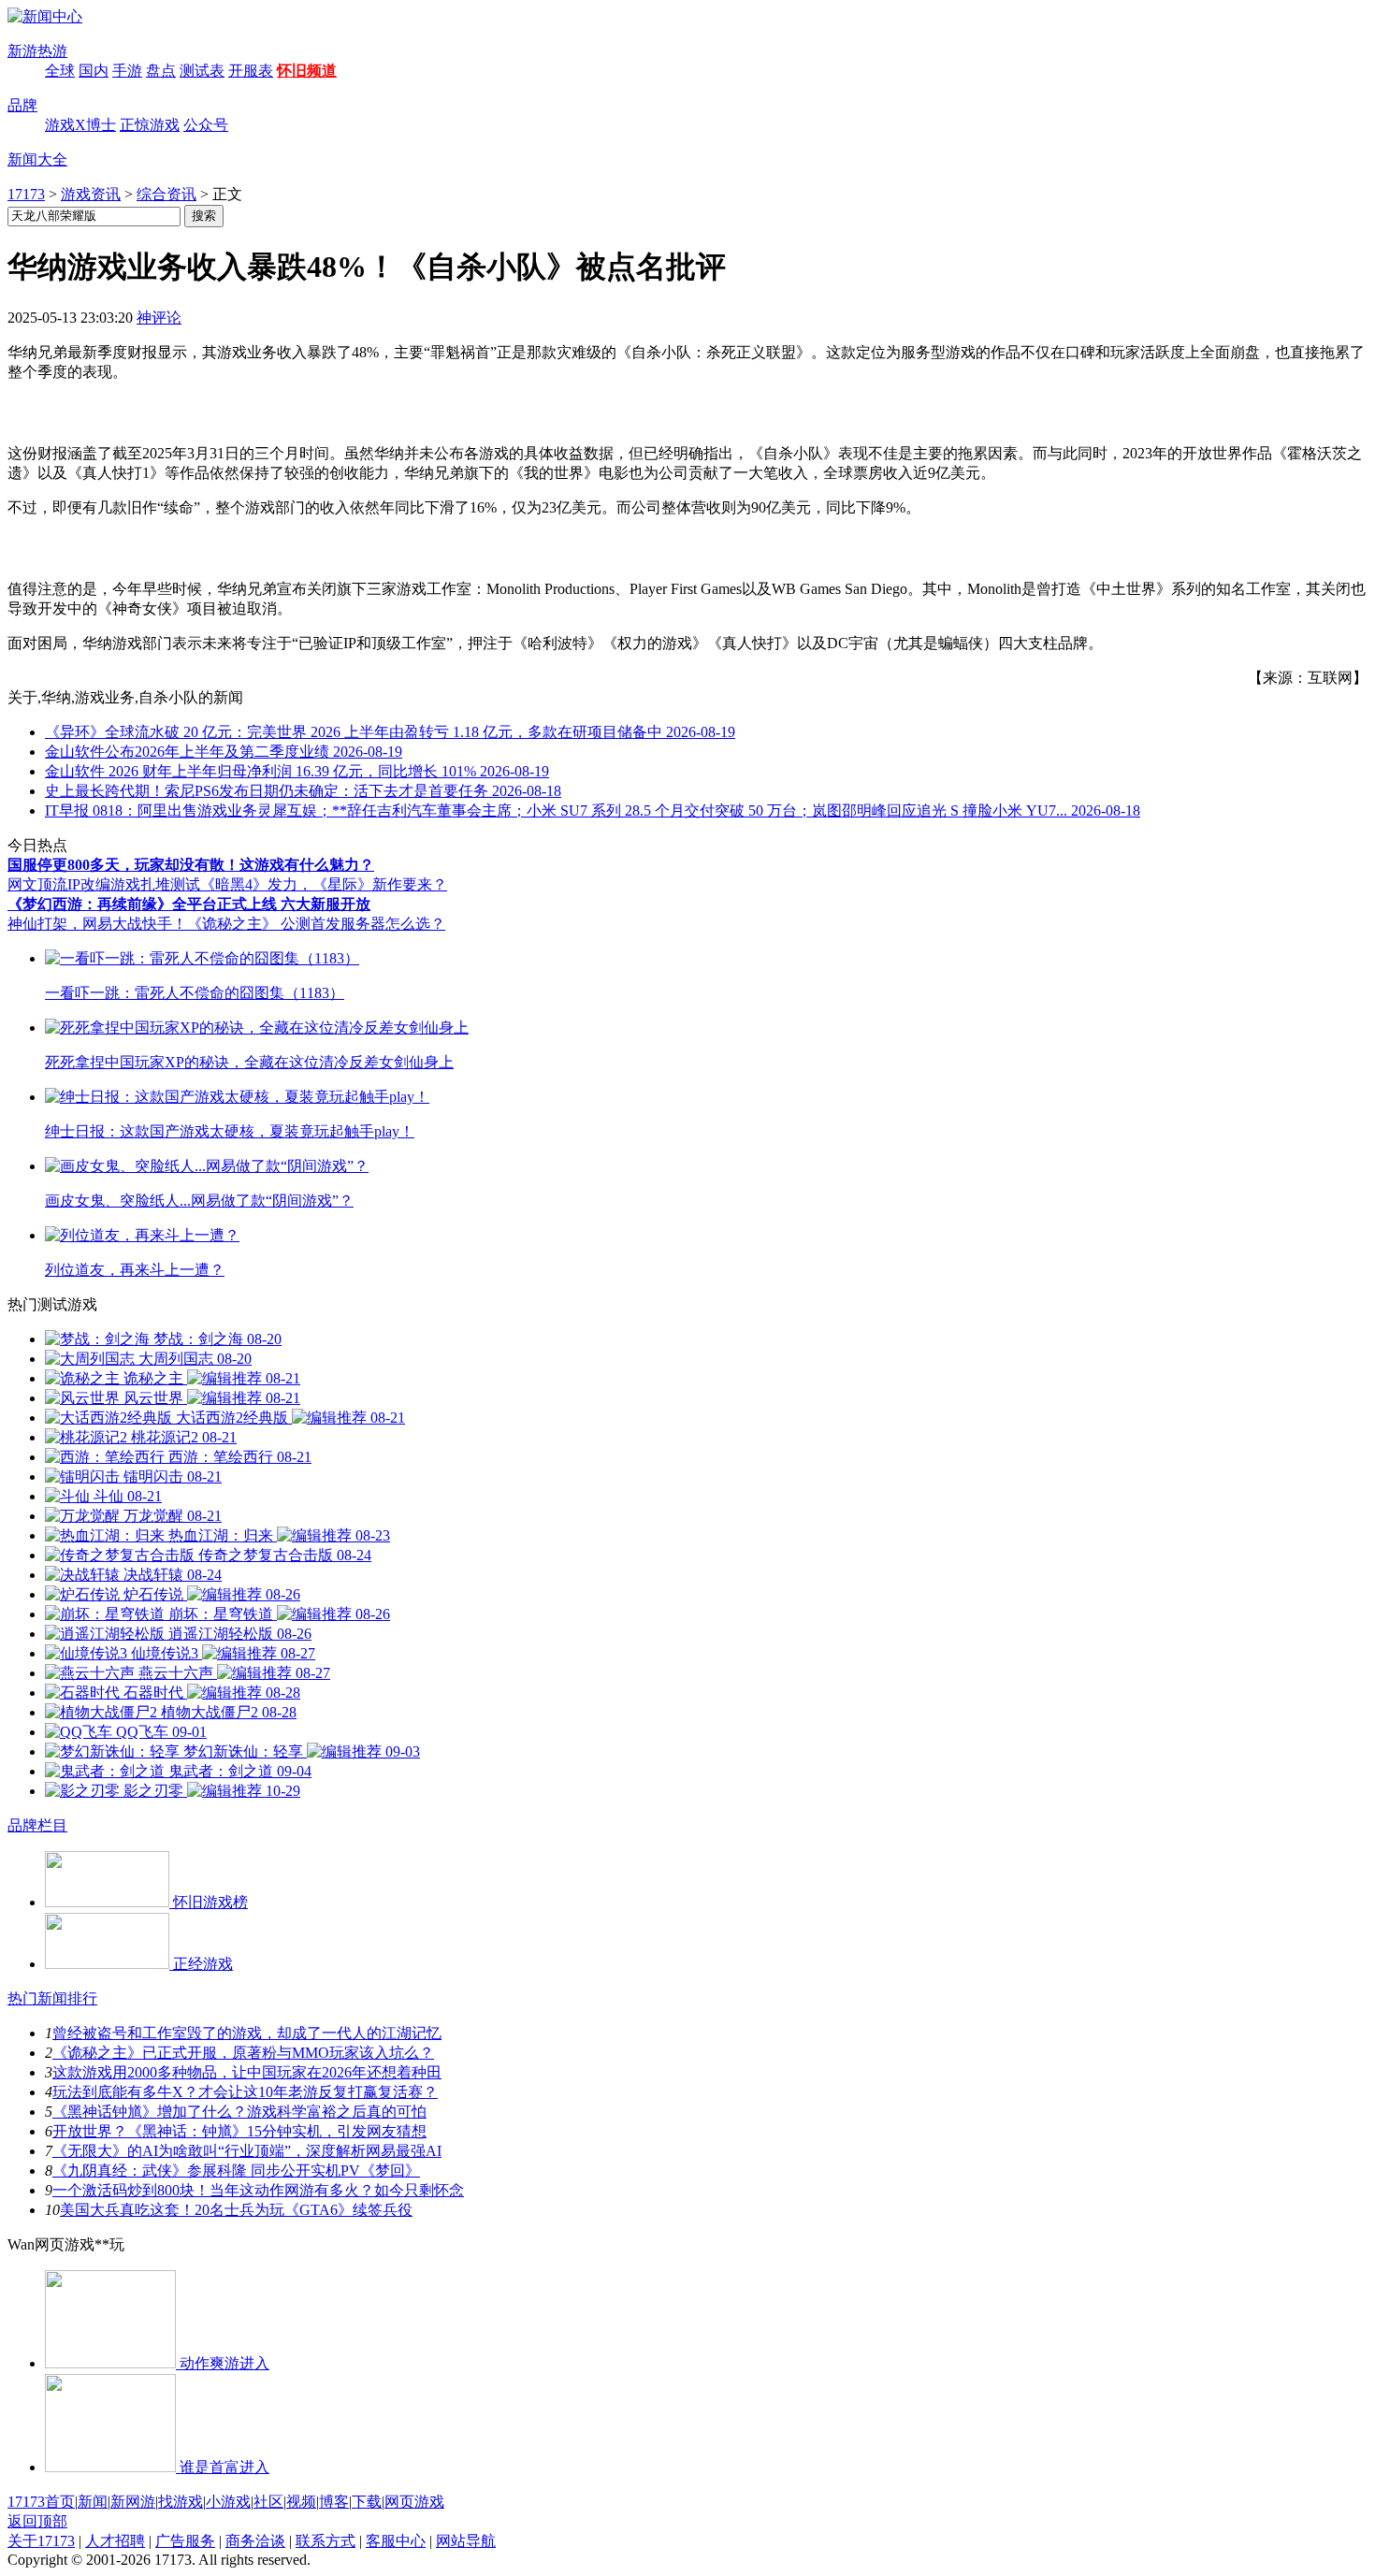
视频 (301, 2502)
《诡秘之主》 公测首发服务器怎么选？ (316, 924)
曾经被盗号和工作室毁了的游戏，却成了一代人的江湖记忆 (247, 2033)
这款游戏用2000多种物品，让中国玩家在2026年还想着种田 (247, 2072)
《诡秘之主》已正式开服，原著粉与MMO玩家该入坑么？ (243, 2053)
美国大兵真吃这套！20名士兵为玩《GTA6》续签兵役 (236, 2210)
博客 (334, 2502)
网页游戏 (414, 2502)
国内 (94, 71)
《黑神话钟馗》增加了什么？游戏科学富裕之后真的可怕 (239, 2112)
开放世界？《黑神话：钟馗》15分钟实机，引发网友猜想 (239, 2131)
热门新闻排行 (52, 1998)
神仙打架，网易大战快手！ (97, 924)
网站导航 (466, 2541)
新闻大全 (37, 159)
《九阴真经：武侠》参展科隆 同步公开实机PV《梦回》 (236, 2171)
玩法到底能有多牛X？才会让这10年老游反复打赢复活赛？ (245, 2092)
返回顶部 (37, 2521)
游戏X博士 (80, 125)
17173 (26, 194)
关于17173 (41, 2541)
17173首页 (41, 2502)
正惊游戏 (150, 125)
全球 (60, 71)
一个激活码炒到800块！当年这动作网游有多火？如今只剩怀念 (258, 2190)
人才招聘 (115, 2541)
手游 (127, 71)
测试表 (202, 71)
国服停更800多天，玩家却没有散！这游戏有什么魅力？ (191, 865)
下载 (367, 2502)
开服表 (251, 71)
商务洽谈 (255, 2541)
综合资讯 (166, 194)
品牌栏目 (37, 1825)
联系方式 (326, 2541)
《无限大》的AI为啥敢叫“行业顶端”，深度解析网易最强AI (247, 2151)
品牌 (22, 105)
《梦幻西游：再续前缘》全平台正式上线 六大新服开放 (189, 904)
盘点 (161, 71)
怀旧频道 (307, 71)
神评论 (159, 318)
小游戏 (228, 2502)
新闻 (93, 2502)
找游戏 (181, 2502)
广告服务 (185, 2541)
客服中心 (396, 2541)
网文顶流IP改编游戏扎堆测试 (104, 884)
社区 (268, 2502)
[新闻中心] (45, 16)
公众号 (206, 125)
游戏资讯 (91, 194)
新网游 (133, 2502)
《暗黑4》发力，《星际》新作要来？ (324, 884)
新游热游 (37, 51)
